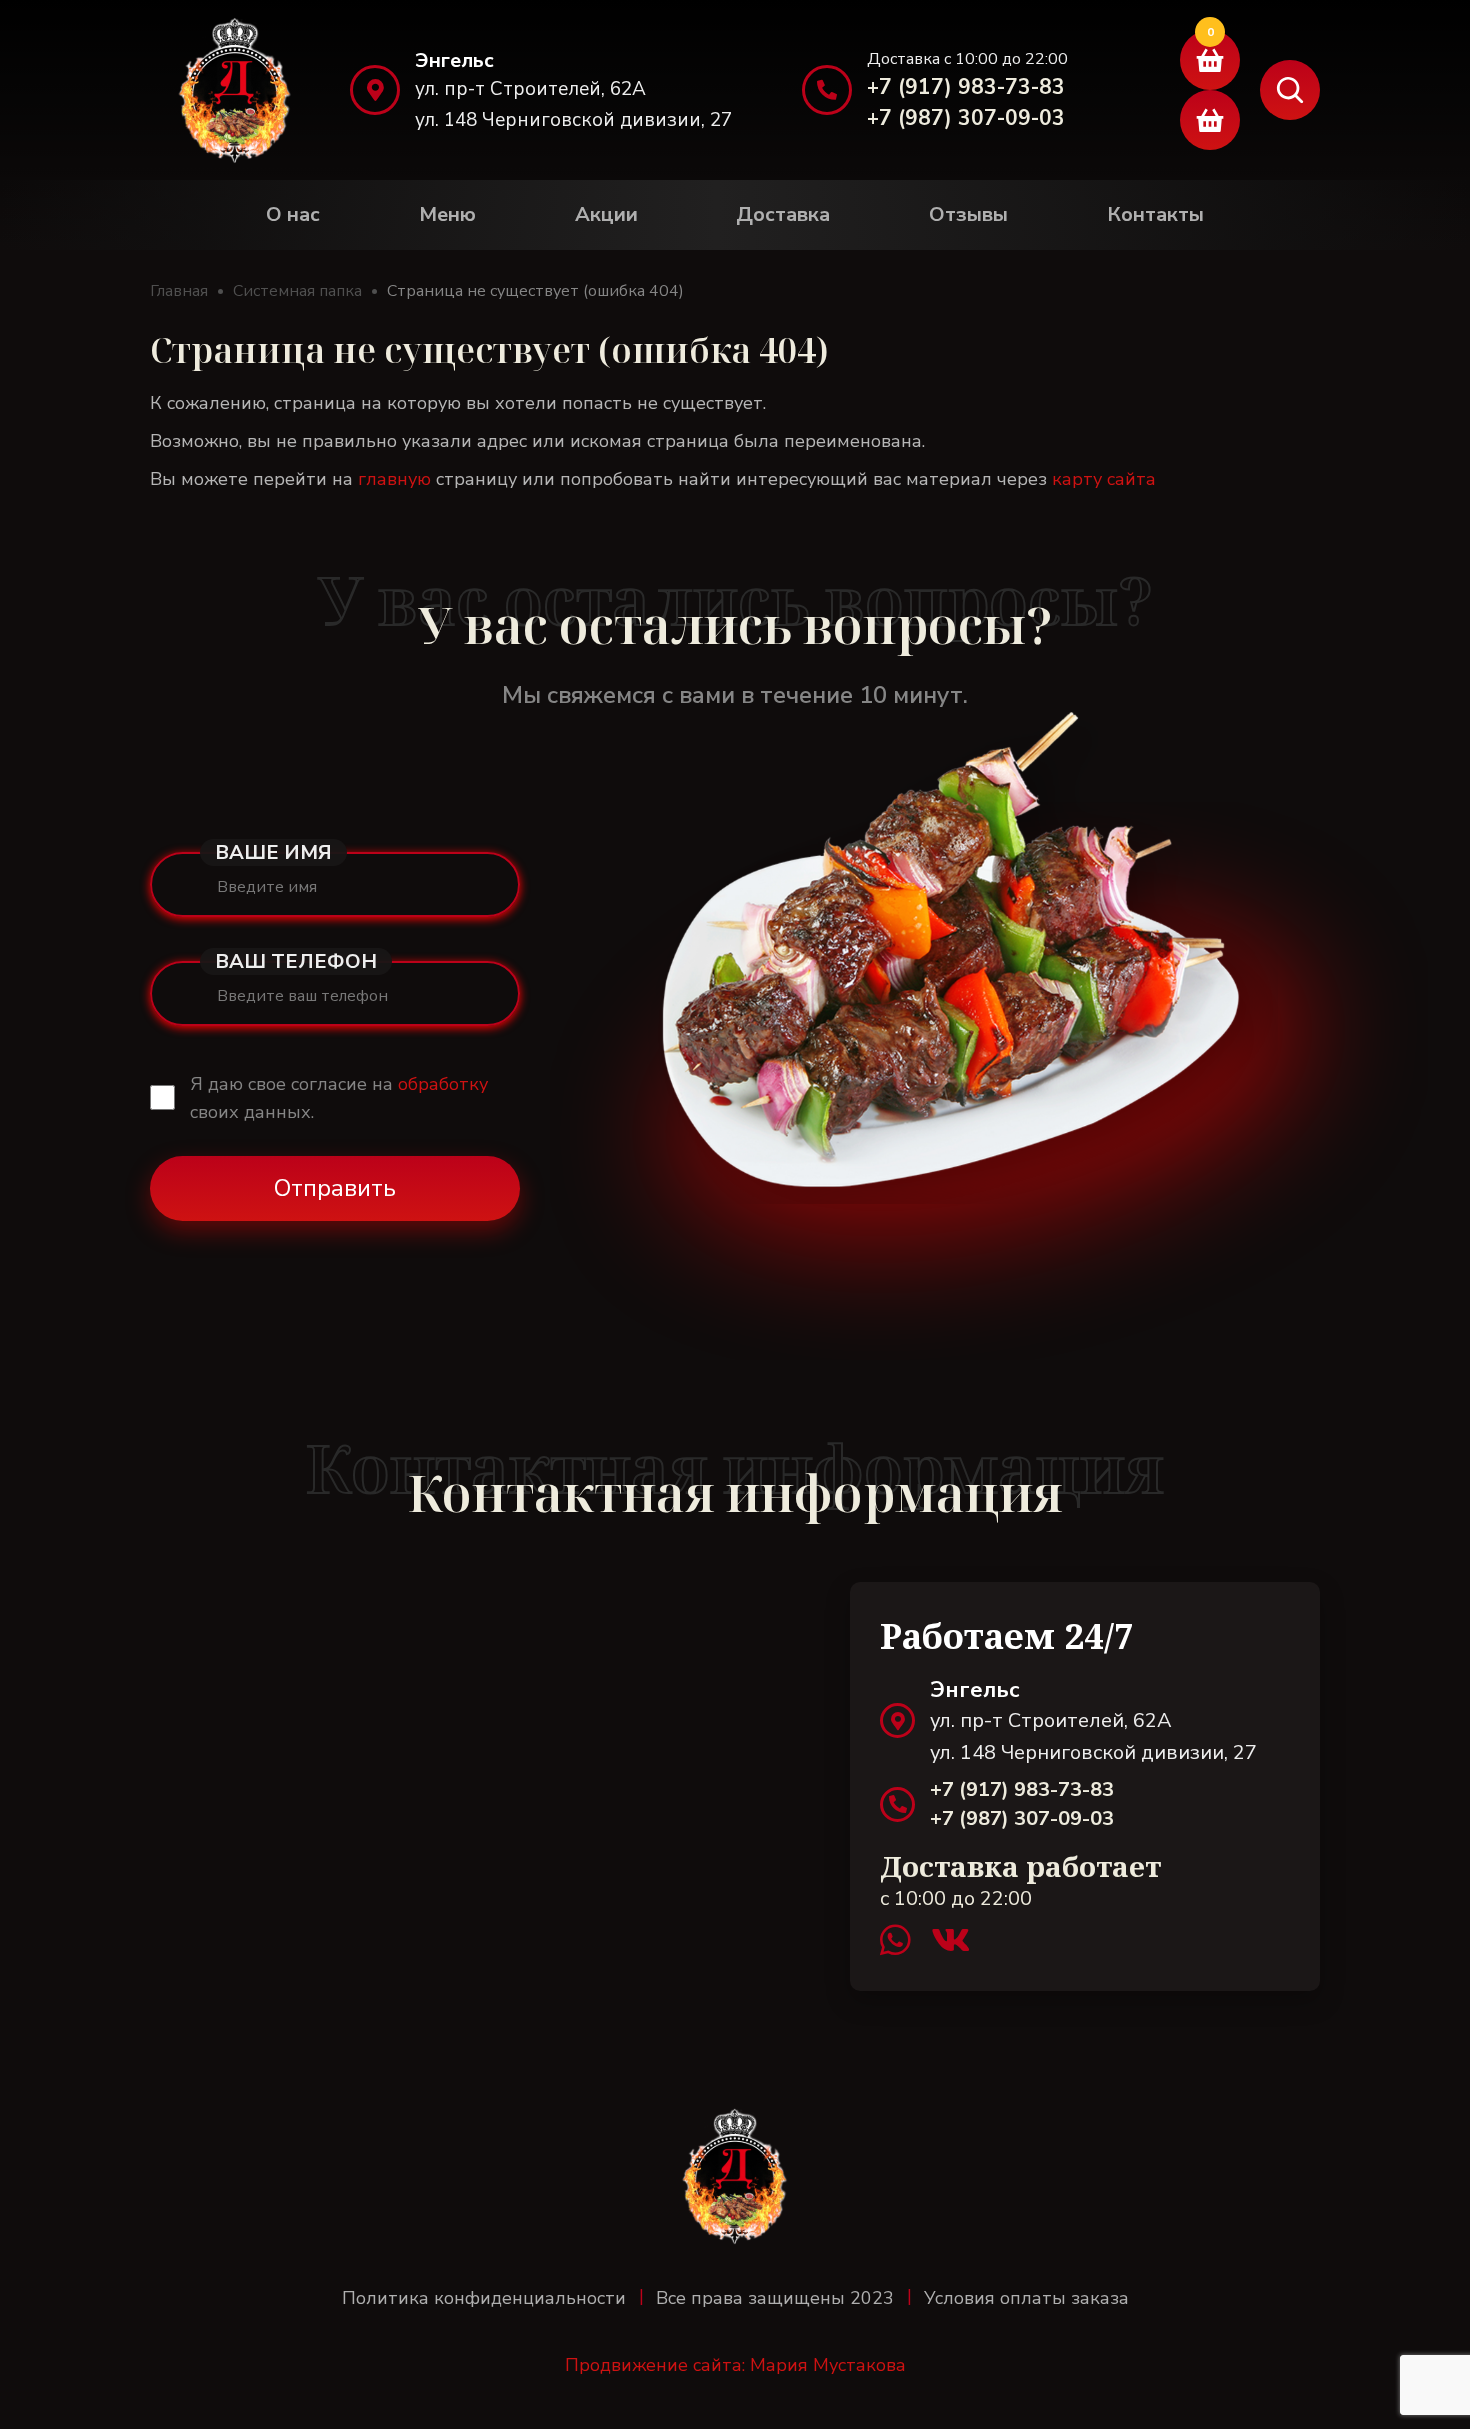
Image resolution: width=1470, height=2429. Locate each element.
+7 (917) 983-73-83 (966, 87)
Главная (179, 291)
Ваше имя (273, 852)
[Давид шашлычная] (235, 90)
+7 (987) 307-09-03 (966, 118)
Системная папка (297, 291)
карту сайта (1104, 479)
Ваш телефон (296, 961)
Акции (606, 214)
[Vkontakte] (950, 1941)
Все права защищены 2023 (775, 2298)
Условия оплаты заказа (1026, 2298)
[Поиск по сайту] (1290, 90)
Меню (447, 214)
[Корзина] (1210, 60)
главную (394, 479)
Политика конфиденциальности (484, 2298)
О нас (293, 214)
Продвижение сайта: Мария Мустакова (735, 2365)
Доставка (783, 214)
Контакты (1155, 214)
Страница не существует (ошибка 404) (535, 291)
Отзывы (968, 214)
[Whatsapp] (905, 1941)
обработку (443, 1084)
